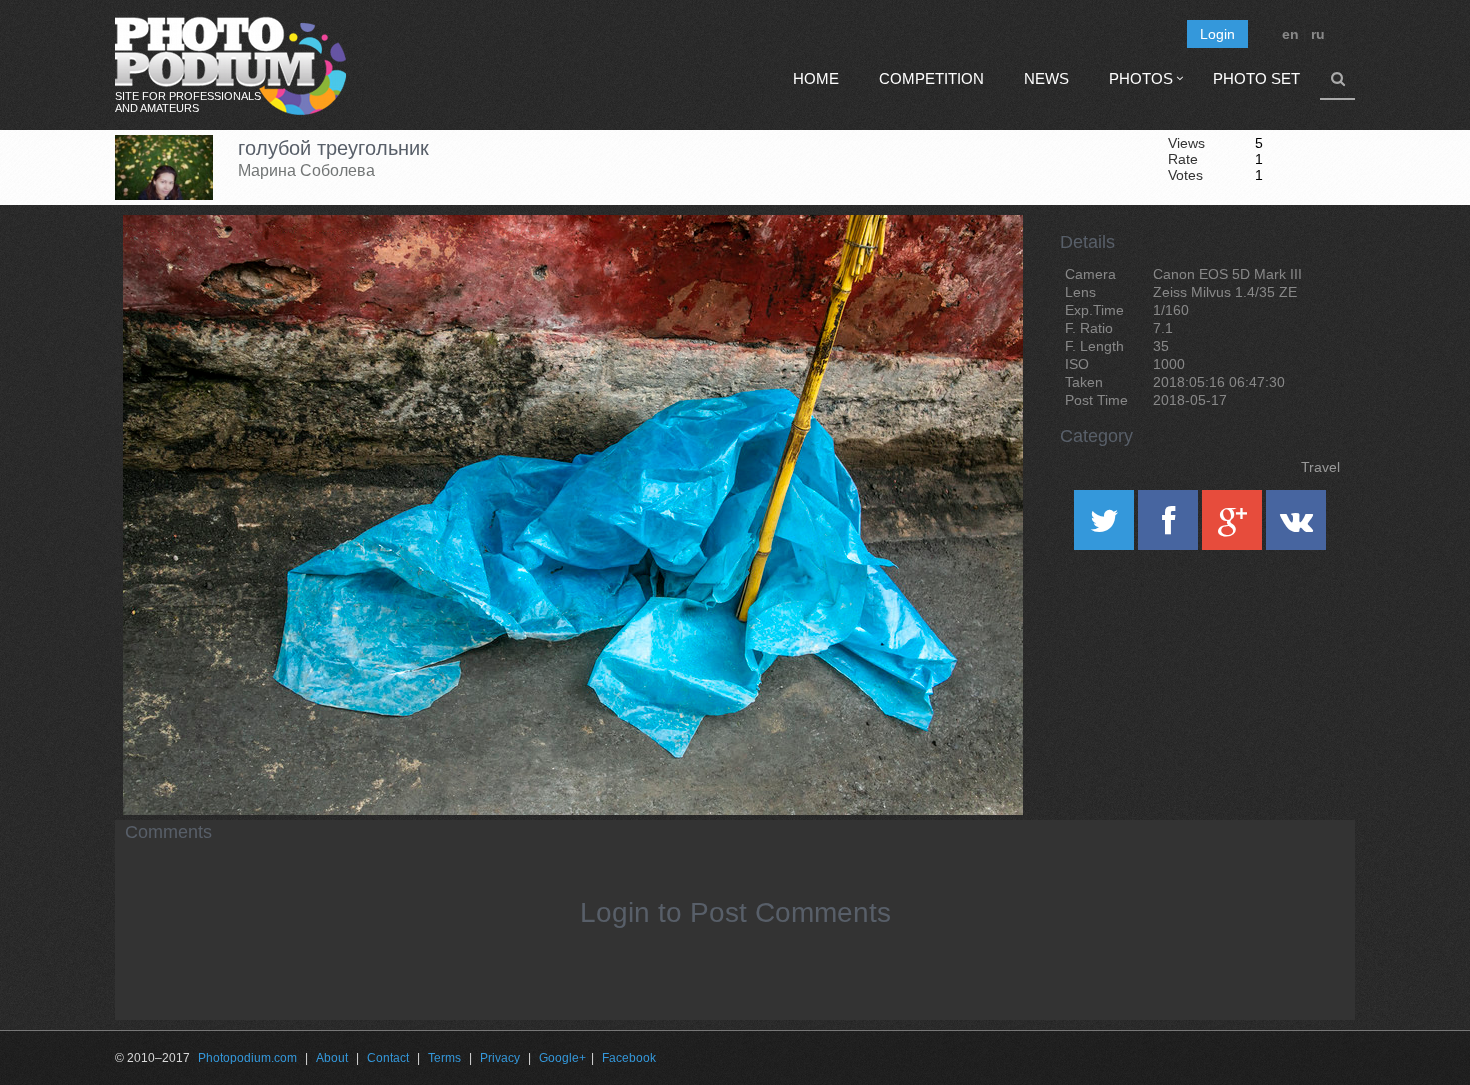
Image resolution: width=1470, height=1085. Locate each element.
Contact (388, 1058)
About (332, 1058)
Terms (444, 1058)
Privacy (500, 1058)
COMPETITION (931, 78)
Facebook (629, 1058)
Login (1217, 34)
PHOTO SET (1256, 78)
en (1290, 34)
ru (1318, 34)
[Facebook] (1170, 527)
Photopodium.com (247, 1058)
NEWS (1046, 78)
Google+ (562, 1058)
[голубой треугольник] (983, 266)
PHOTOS (1141, 78)
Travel (1320, 467)
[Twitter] (1106, 527)
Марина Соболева (306, 170)
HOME (816, 78)
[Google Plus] (1234, 527)
